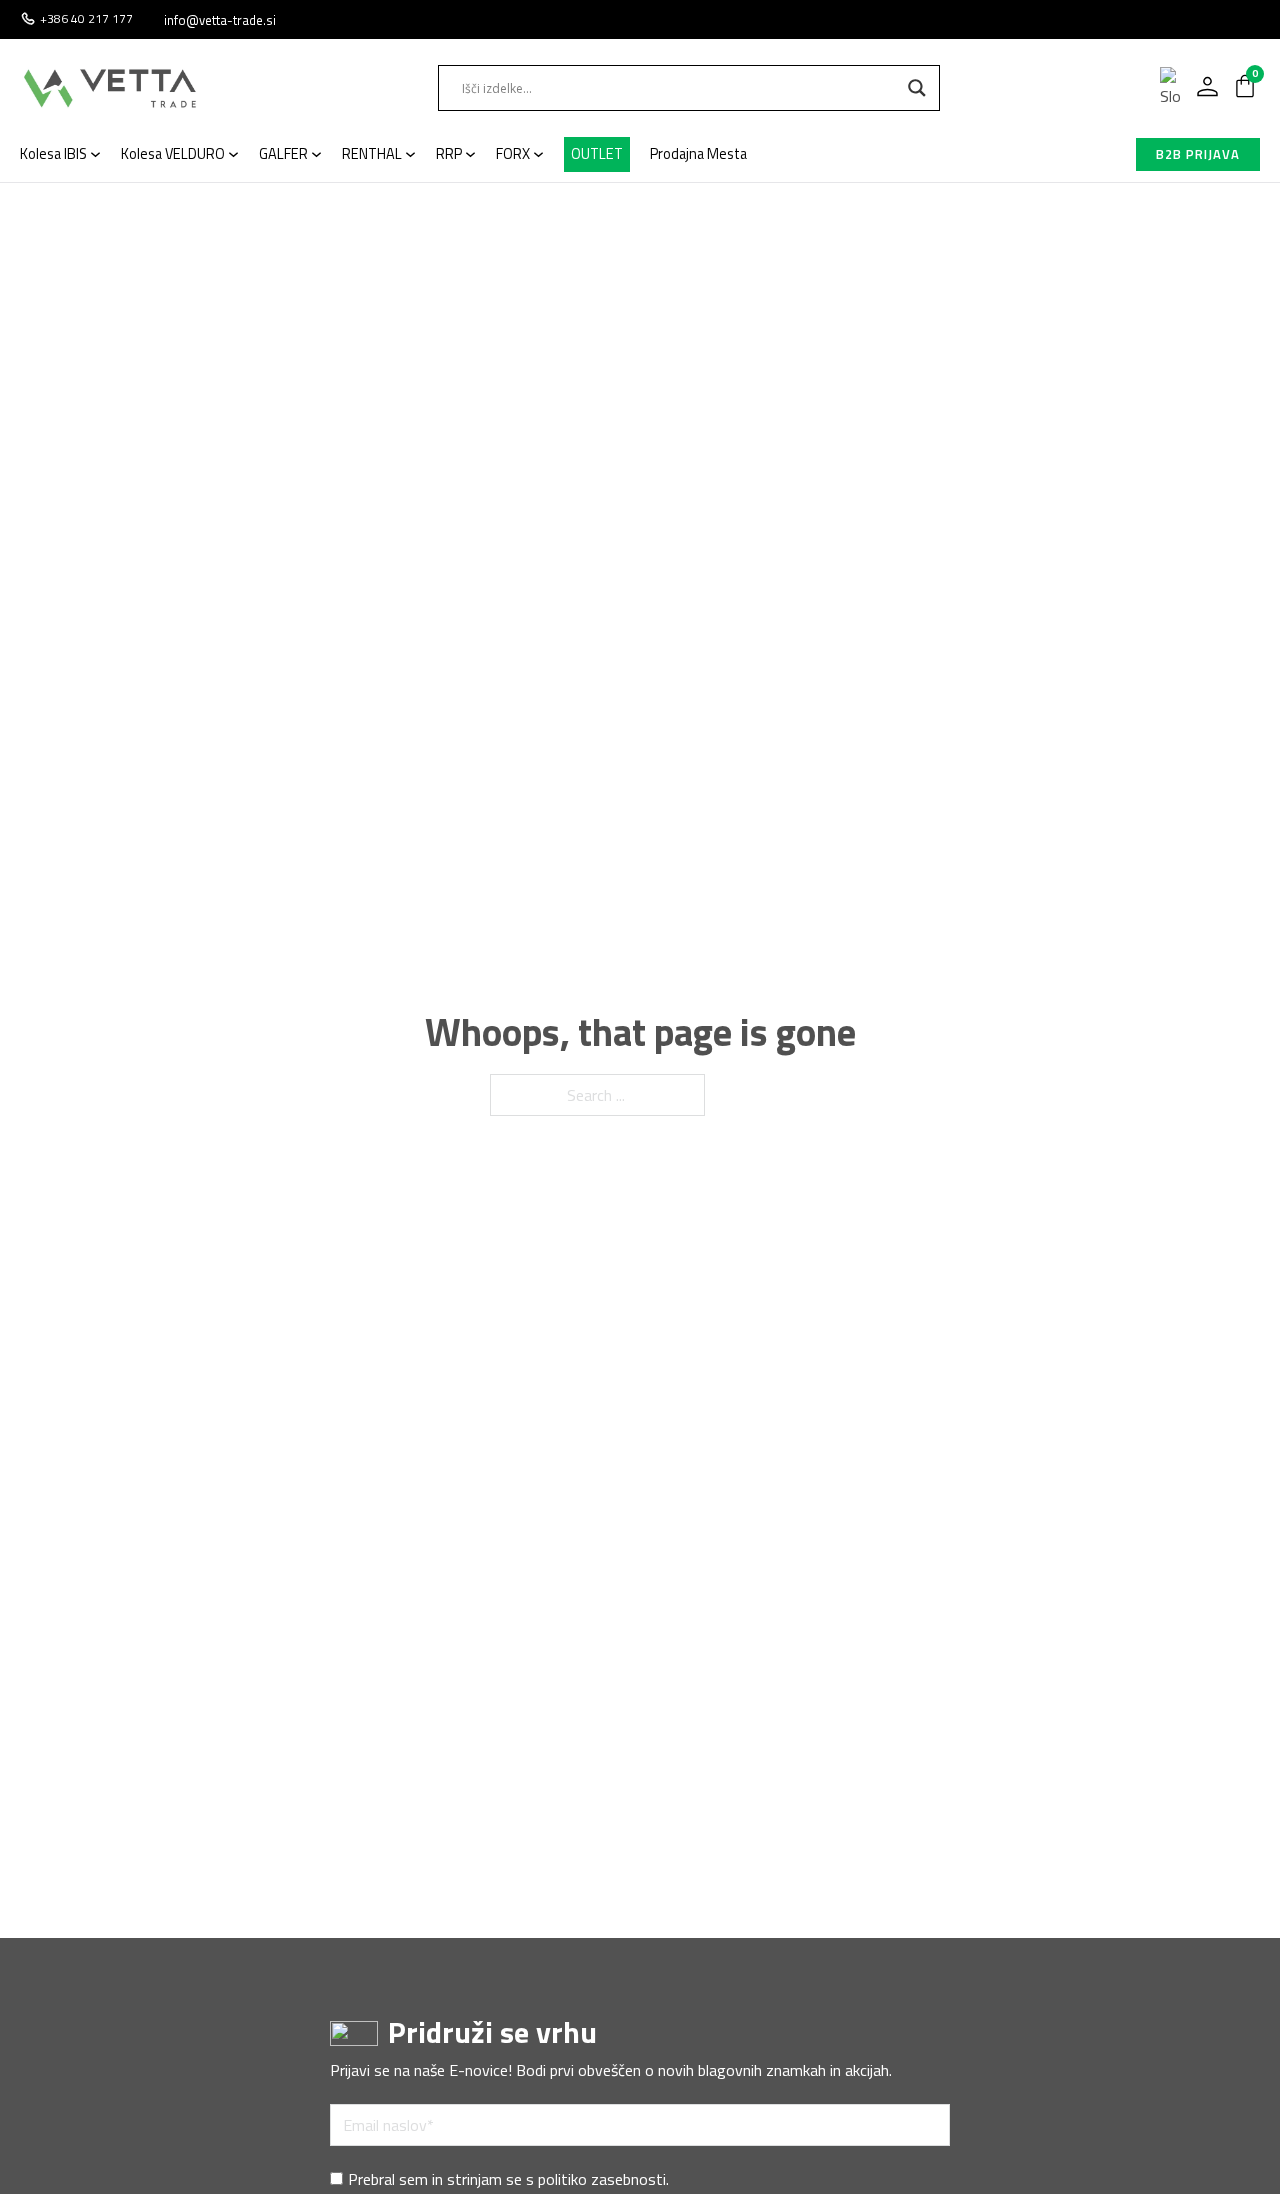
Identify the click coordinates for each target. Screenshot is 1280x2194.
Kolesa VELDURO (173, 154)
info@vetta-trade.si (220, 20)
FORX (513, 154)
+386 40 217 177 (86, 18)
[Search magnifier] (917, 88)
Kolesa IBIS (53, 154)
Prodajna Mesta (698, 154)
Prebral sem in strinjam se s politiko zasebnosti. (508, 2179)
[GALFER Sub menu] (316, 154)
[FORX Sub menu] (538, 154)
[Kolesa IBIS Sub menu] (95, 154)
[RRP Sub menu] (470, 154)
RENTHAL (372, 154)
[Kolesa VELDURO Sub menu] (233, 154)
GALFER (283, 154)
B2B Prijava (1198, 154)
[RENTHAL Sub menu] (410, 154)
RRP (449, 154)
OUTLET (597, 154)
